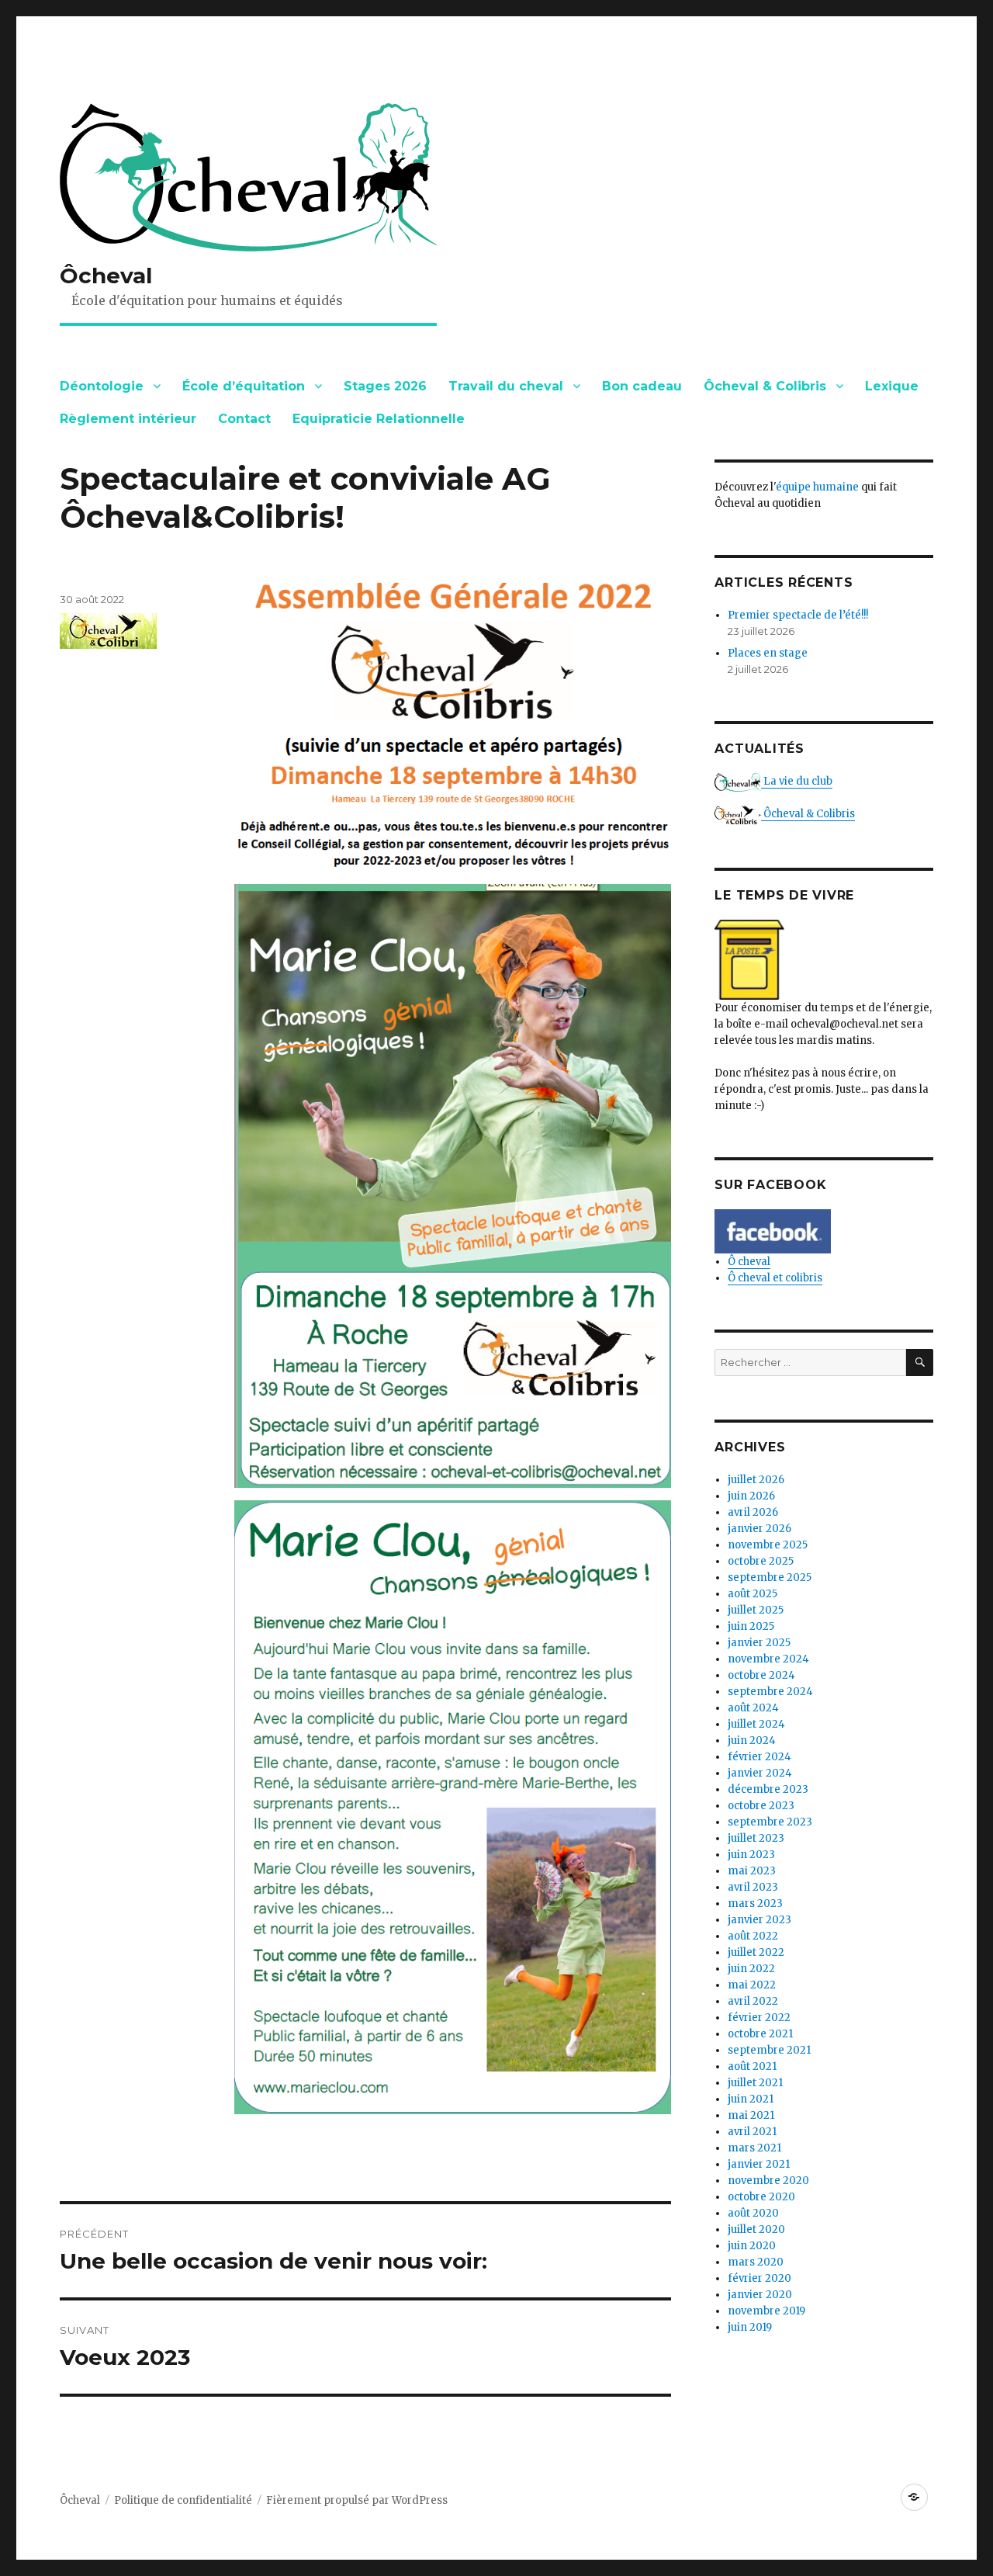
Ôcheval (106, 276)
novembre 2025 (768, 1545)
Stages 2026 (385, 386)
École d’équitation (244, 386)
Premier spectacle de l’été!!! (798, 615)
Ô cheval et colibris (775, 1278)
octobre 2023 (761, 1806)
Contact (244, 419)
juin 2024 (752, 1740)
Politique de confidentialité (183, 2500)
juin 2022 (751, 1969)
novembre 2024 (768, 1659)
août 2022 (753, 1936)
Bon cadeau (642, 386)
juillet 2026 (756, 1480)
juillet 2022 (756, 1952)
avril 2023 (753, 1887)
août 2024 (753, 1708)
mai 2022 (752, 1985)
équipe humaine (817, 487)
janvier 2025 (759, 1643)
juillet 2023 (756, 1838)
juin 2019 (750, 2327)
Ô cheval (749, 1262)
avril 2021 (752, 2132)
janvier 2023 (759, 1920)
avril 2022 (753, 2001)
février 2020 (759, 2278)
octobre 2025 (761, 1561)
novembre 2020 (768, 2181)
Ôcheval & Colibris (765, 386)
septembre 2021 (769, 2050)
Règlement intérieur (128, 419)
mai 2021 (751, 2115)
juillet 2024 (756, 1724)
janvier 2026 (759, 1529)
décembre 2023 (768, 1789)
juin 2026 (751, 1496)
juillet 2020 (756, 2229)
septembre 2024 (770, 1692)
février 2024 (759, 1757)
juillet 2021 (755, 2083)
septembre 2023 (770, 1822)
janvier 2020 (760, 2295)
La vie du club (797, 781)
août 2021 (752, 2066)
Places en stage (768, 653)
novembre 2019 (766, 2311)
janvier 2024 (760, 1773)
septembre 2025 (770, 1577)
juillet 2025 (756, 1610)
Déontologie (102, 386)
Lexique (892, 386)
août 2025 (753, 1594)
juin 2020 (752, 2246)
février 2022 (759, 2018)
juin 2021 (751, 2099)
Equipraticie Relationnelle (379, 419)
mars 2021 (754, 2148)
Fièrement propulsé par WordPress (357, 2500)
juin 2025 (751, 1626)
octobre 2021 (760, 2034)
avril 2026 (753, 1512)
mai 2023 (752, 1871)
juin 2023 (751, 1855)
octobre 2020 (761, 2197)
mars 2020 (756, 2262)
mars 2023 (755, 1903)
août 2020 (753, 2213)
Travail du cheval (506, 386)
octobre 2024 (761, 1675)
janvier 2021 (759, 2164)
